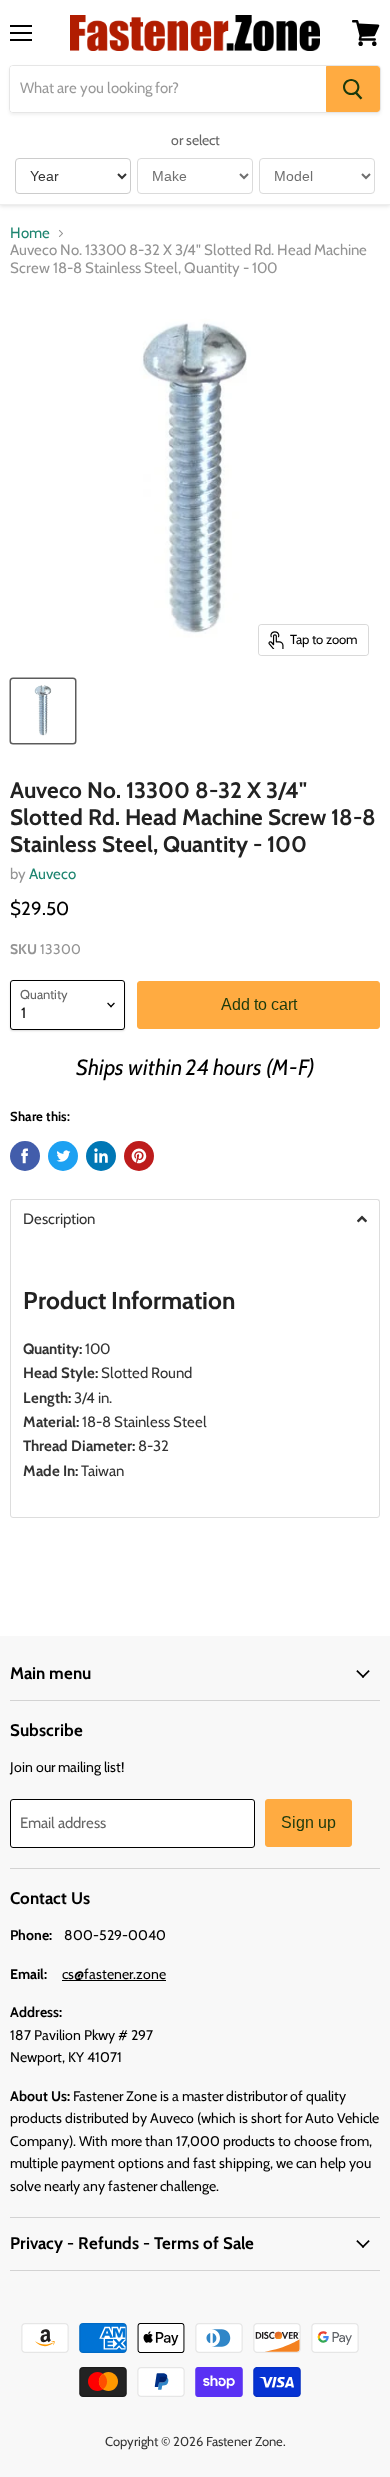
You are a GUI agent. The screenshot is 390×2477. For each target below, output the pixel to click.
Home (30, 233)
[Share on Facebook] (25, 1156)
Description (59, 1219)
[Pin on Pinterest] (139, 1156)
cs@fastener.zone (114, 1974)
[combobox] (168, 89)
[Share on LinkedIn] (101, 1156)
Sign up (308, 1822)
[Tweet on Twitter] (63, 1156)
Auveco (52, 874)
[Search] (353, 89)
